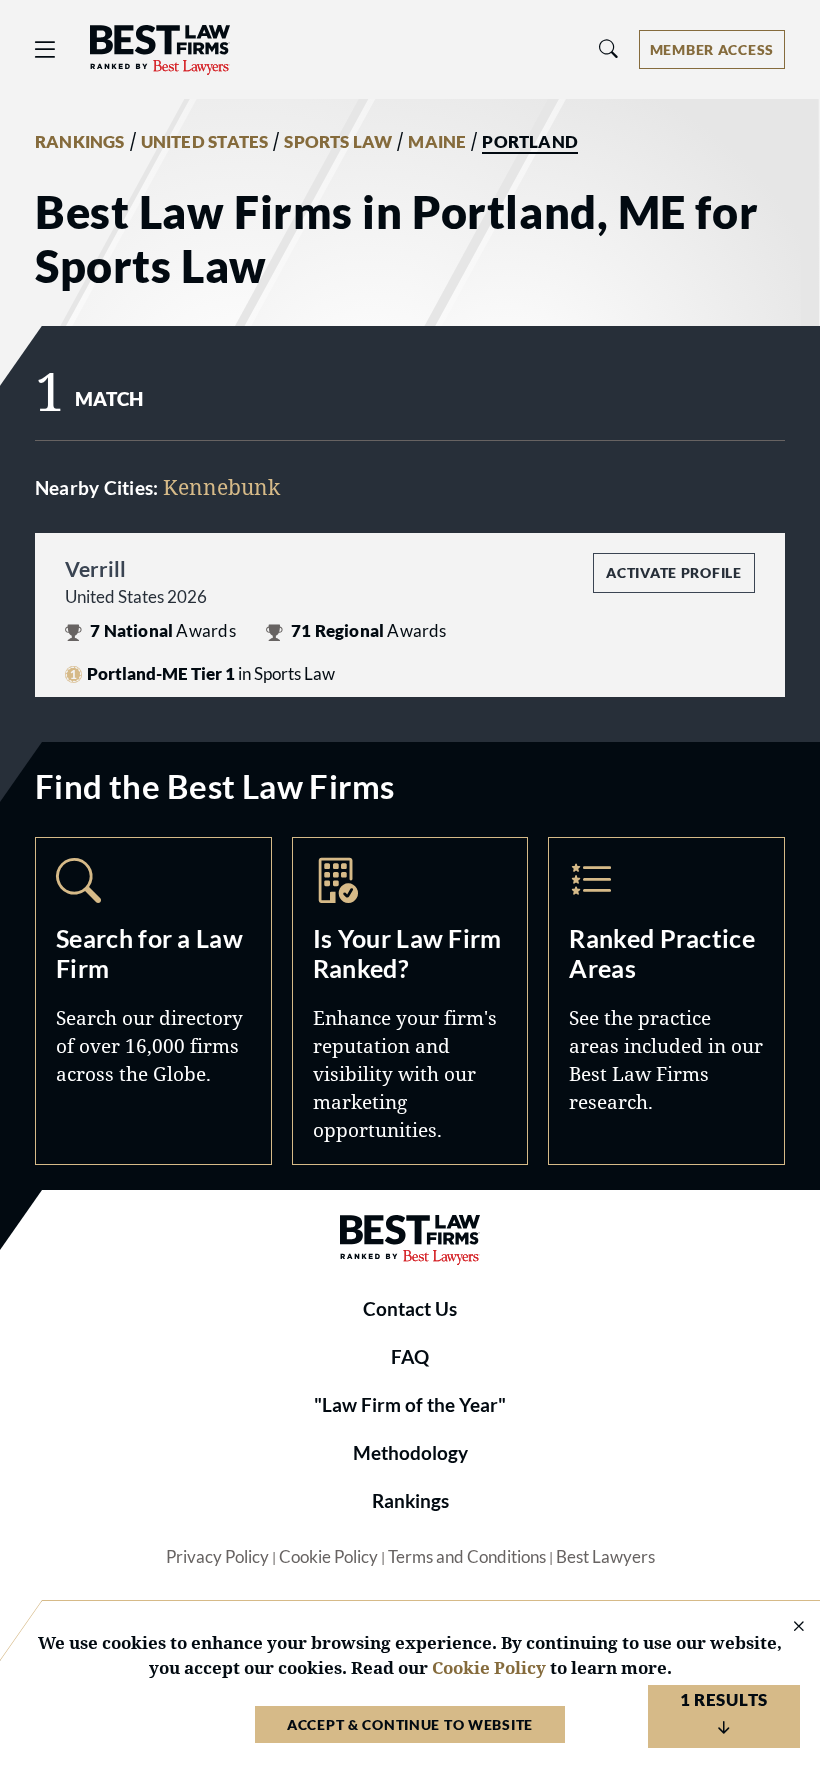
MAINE (437, 142)
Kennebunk (221, 486)
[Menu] (45, 49)
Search (153, 1001)
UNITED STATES (205, 142)
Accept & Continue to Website (410, 1724)
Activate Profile (673, 572)
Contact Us (410, 1309)
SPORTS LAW (338, 142)
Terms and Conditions (467, 1557)
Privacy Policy (217, 1557)
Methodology (410, 1453)
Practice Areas (666, 1001)
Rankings (410, 1501)
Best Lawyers (605, 1557)
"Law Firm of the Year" (410, 1405)
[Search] (609, 49)
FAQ (410, 1357)
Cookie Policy (328, 1557)
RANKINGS (80, 142)
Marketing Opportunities (410, 1001)
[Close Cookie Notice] (786, 1627)
